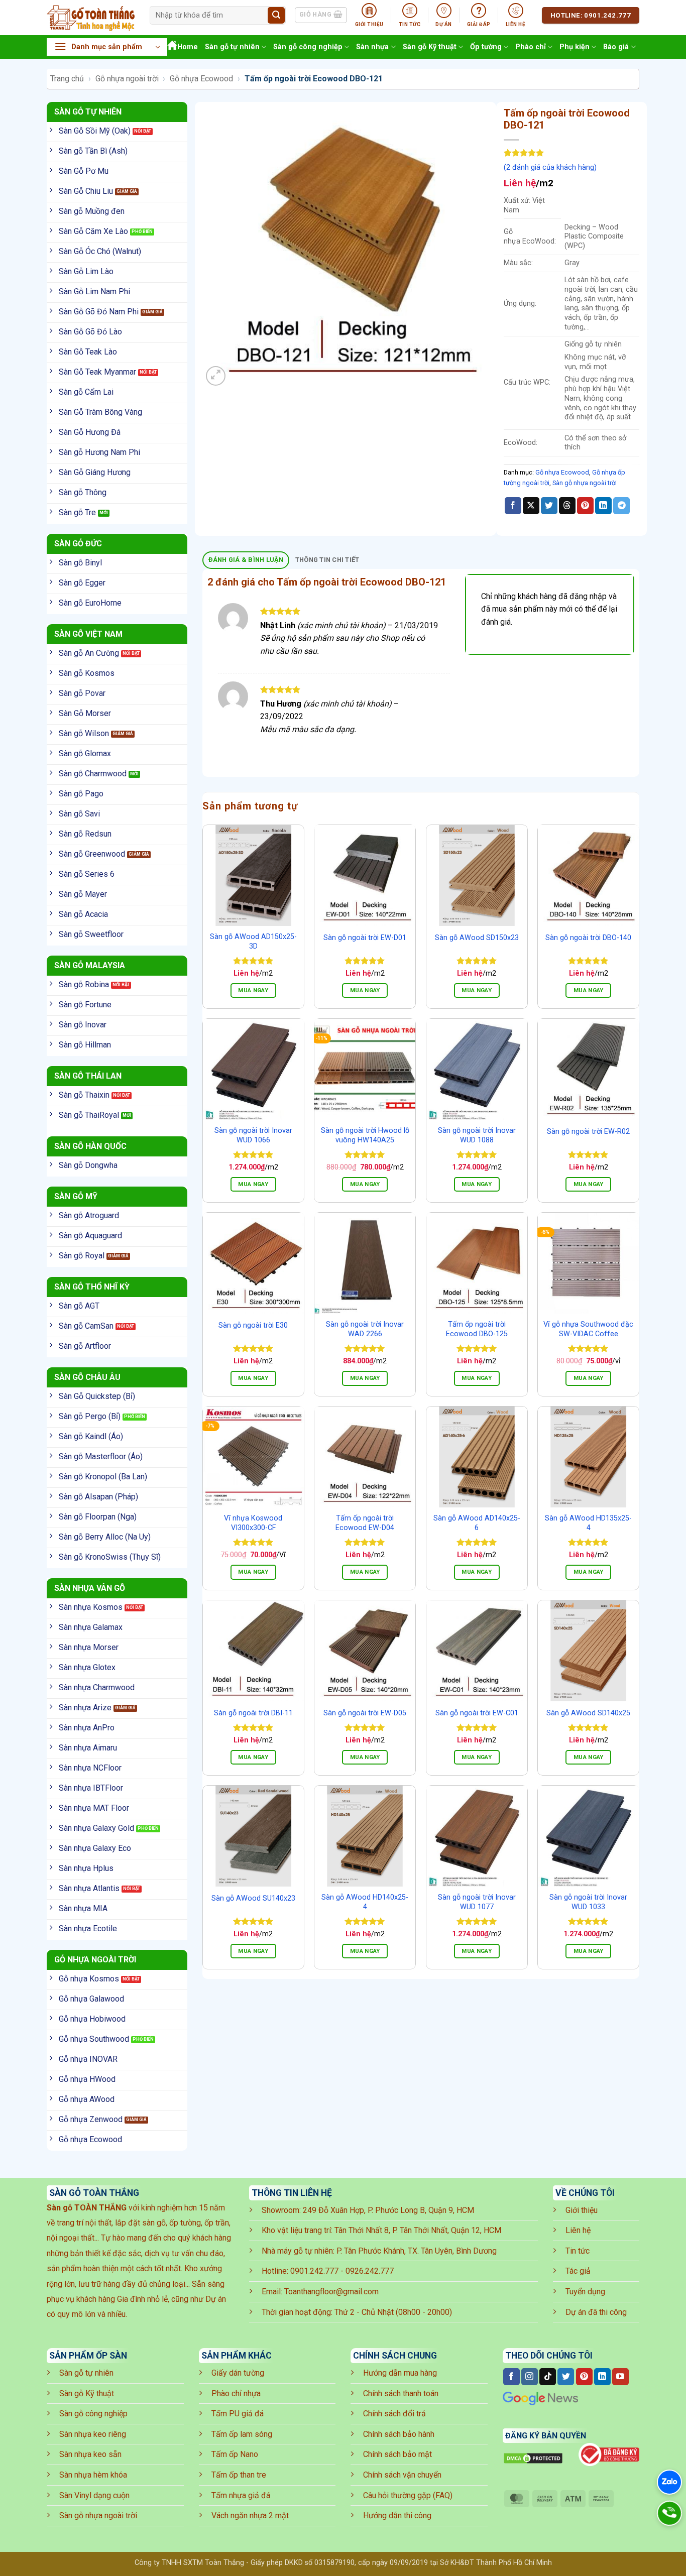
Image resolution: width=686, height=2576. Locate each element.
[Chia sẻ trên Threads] (567, 506)
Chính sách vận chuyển (402, 2475)
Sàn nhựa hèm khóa (93, 2475)
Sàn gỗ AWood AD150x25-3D (253, 942)
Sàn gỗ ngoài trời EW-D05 (365, 1713)
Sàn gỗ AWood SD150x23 (477, 938)
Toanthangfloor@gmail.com (331, 2292)
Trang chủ (67, 79)
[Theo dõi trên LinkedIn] (602, 2377)
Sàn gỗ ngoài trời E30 (253, 1325)
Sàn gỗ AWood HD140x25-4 (365, 1902)
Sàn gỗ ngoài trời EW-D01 (365, 938)
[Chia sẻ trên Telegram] (621, 506)
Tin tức (578, 2251)
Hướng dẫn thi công (397, 2515)
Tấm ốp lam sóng (242, 2434)
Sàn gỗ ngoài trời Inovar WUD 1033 (588, 1902)
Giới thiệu (582, 2210)
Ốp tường (486, 47)
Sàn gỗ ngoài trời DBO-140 (588, 938)
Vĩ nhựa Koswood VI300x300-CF (253, 1523)
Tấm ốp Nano (235, 2454)
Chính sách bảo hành (399, 2434)
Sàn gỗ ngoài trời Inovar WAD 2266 (365, 1329)
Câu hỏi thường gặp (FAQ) (408, 2495)
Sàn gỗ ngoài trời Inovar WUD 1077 (477, 1902)
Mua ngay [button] (253, 1184)
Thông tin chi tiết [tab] (327, 560)
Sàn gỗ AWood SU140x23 (253, 1898)
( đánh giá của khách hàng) (550, 167)
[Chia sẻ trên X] (531, 506)
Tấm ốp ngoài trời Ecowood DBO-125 (477, 1329)
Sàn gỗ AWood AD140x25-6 (477, 1523)
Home (188, 47)
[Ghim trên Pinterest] (585, 506)
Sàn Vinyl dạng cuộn (94, 2495)
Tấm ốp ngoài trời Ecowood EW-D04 (365, 1523)
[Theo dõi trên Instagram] (530, 2377)
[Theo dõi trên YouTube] (620, 2377)
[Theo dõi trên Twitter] (566, 2377)
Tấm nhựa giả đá (241, 2495)
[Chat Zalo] (669, 2482)
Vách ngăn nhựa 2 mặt (250, 2515)
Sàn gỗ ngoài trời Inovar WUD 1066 (253, 1135)
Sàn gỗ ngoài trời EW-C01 (477, 1713)
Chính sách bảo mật (397, 2454)
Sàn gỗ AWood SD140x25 (588, 1713)
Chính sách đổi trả (394, 2414)
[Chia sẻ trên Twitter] (549, 506)
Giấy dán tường (238, 2373)
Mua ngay (253, 990)
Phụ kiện (575, 47)
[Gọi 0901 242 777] (669, 2513)
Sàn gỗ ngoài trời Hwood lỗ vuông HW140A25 (365, 1135)
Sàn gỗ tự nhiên (232, 47)
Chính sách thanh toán (401, 2393)
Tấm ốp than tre (239, 2475)
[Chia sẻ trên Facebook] (513, 506)
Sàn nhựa (372, 47)
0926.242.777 (370, 2271)
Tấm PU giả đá (238, 2414)
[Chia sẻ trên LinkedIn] (603, 506)
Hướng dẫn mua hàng (400, 2373)
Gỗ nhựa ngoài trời (127, 79)
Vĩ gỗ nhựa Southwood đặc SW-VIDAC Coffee (588, 1329)
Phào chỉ (531, 47)
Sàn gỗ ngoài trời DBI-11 (253, 1713)
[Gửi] (276, 16)
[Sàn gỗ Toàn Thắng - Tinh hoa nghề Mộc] (91, 18)
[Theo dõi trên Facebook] (511, 2377)
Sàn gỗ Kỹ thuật (430, 47)
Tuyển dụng (585, 2292)
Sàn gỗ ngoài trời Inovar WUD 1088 (477, 1135)
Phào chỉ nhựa (236, 2393)
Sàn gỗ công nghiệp (308, 47)
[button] (107, 47)
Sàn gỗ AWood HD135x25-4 (588, 1523)
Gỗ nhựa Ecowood (201, 79)
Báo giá (616, 47)
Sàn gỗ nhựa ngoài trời (585, 483)
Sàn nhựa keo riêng (93, 2434)
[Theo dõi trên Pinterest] (584, 2377)
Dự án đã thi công (596, 2312)
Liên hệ (578, 2230)
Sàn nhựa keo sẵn (90, 2454)
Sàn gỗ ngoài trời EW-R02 (588, 1132)
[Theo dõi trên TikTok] (548, 2377)
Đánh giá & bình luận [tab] (246, 560)
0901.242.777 (314, 2271)
